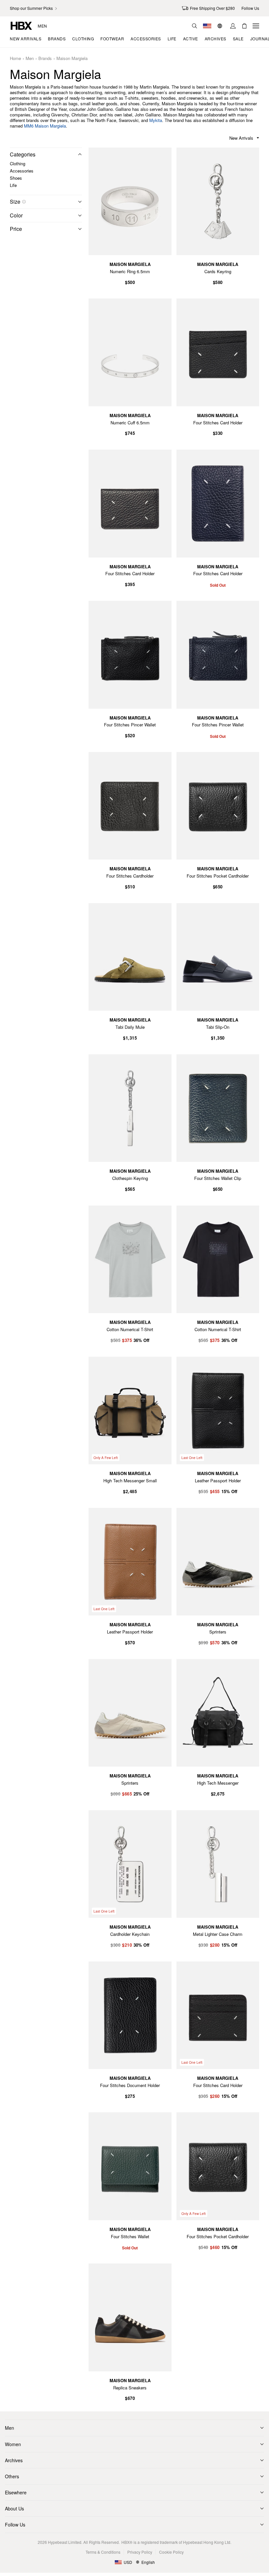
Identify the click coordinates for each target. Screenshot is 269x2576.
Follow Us (15, 2525)
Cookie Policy (171, 2552)
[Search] (195, 26)
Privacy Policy (140, 2552)
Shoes (16, 178)
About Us (14, 2508)
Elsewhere (16, 2492)
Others (12, 2476)
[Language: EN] (221, 26)
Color (16, 215)
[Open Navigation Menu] (256, 26)
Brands (45, 59)
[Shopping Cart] (244, 26)
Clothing (18, 163)
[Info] (24, 202)
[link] (34, 8)
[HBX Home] (21, 25)
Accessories (22, 171)
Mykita (156, 120)
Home (15, 59)
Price (16, 229)
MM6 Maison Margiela (45, 126)
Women (13, 2444)
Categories (23, 154)
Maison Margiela (72, 59)
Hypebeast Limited (65, 2542)
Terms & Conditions (103, 2552)
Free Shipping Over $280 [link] (212, 8)
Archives (14, 2460)
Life (13, 185)
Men (42, 26)
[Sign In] (233, 26)
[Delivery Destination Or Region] (207, 26)
